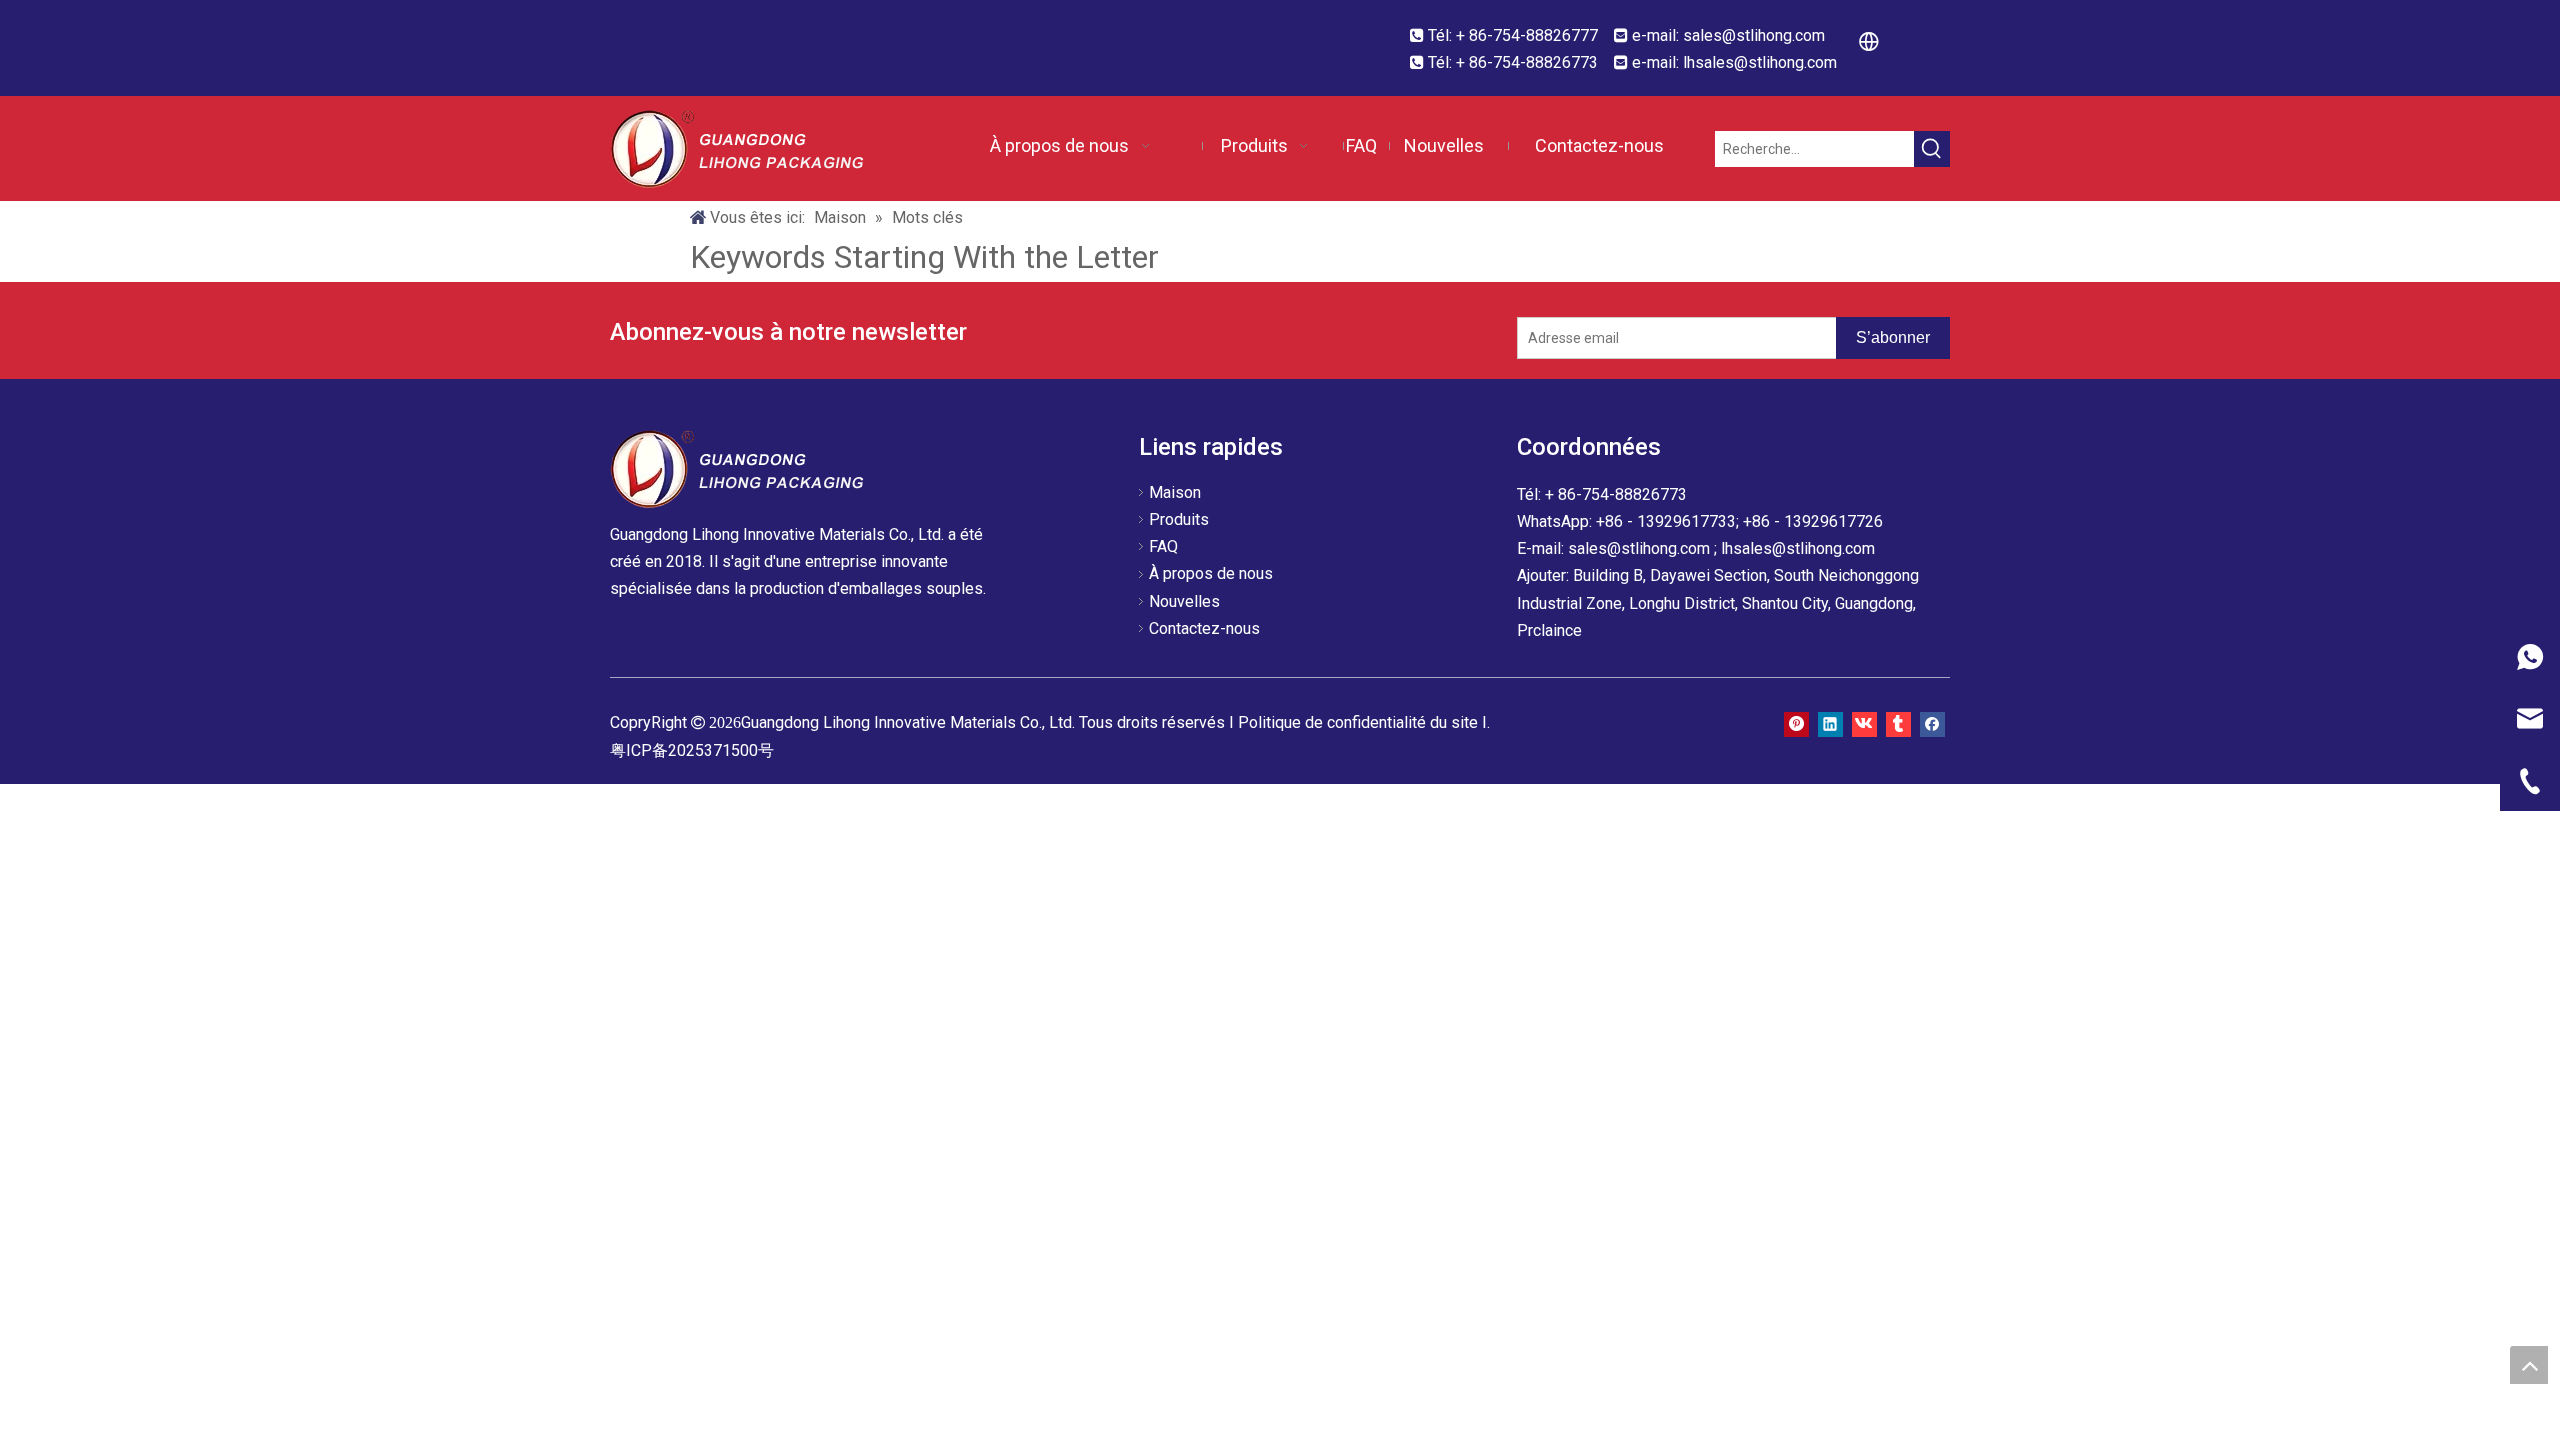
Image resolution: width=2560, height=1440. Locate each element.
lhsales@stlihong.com (1760, 62)
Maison (1175, 492)
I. (1486, 722)
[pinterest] (1796, 722)
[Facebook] (1932, 722)
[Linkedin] (1830, 722)
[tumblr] (1898, 722)
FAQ (1163, 546)
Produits (1179, 519)
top (2529, 1365)
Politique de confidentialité (1334, 722)
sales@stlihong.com (1754, 35)
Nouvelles (1184, 601)
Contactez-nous (1204, 628)
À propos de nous (1211, 573)
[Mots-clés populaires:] (1932, 149)
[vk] (1864, 722)
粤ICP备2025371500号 (692, 750)
